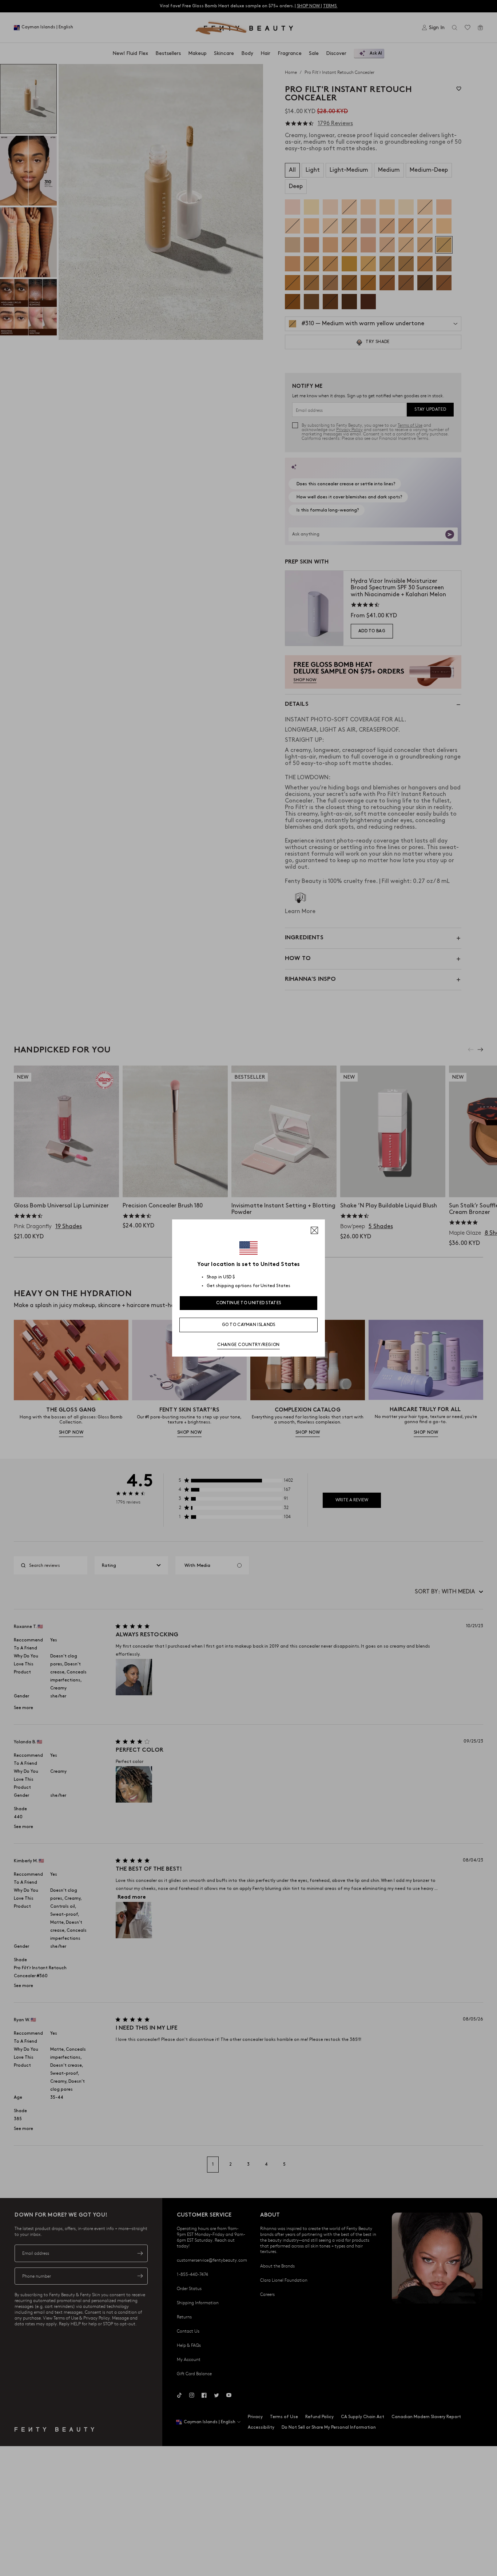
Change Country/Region (249, 1345)
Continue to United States (249, 1303)
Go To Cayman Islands (249, 1325)
